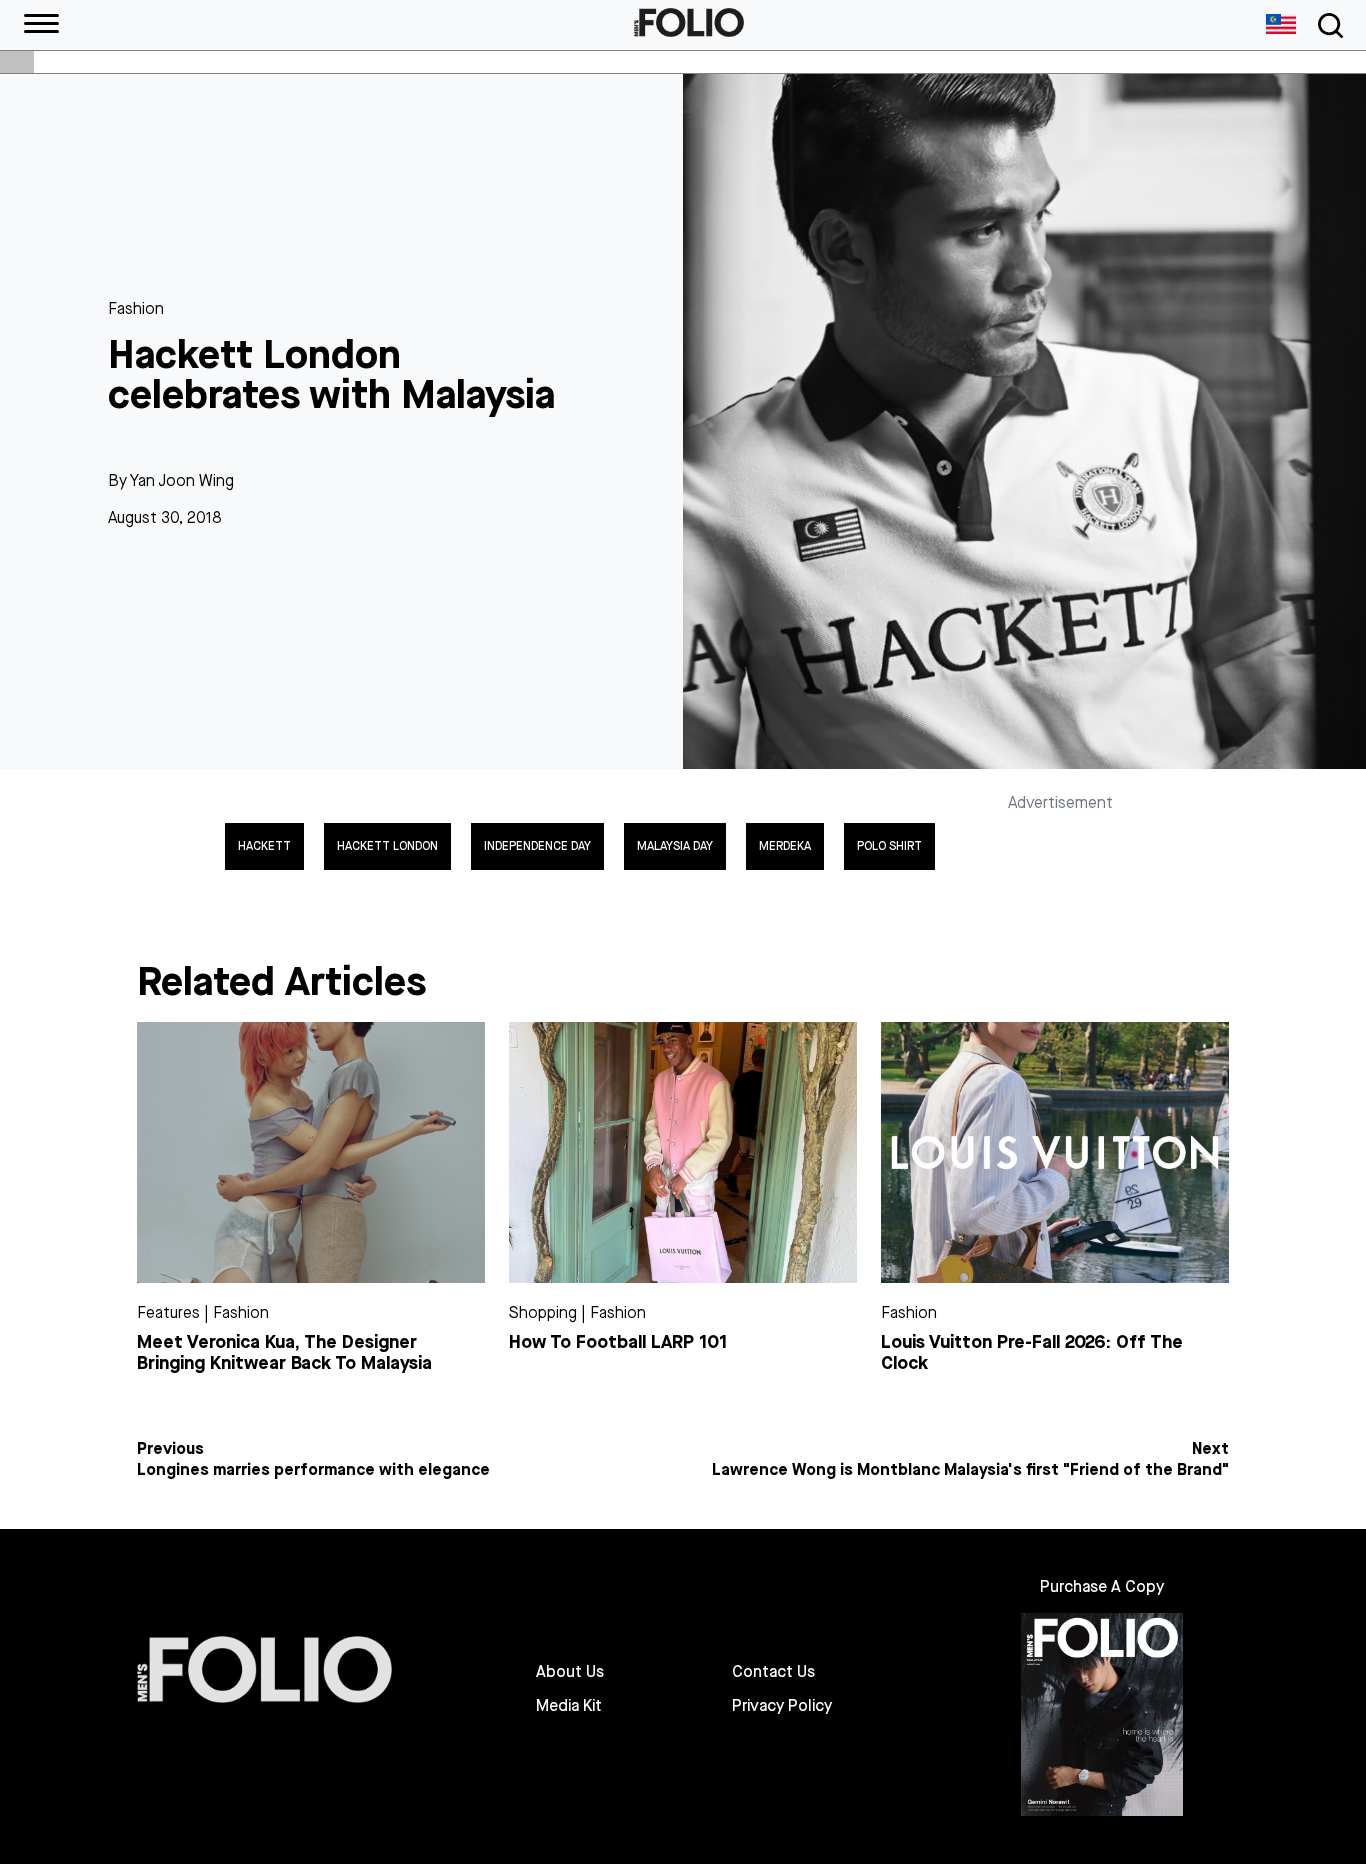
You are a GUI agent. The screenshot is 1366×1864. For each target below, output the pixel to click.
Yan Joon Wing (182, 480)
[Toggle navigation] (1327, 25)
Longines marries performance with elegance (313, 1470)
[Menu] (41, 25)
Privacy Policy (782, 1706)
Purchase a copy (1102, 1586)
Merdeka (785, 846)
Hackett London (387, 846)
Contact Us (773, 1672)
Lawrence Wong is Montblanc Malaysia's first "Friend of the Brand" (970, 1470)
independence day (537, 846)
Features (168, 1312)
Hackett (264, 846)
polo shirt (889, 846)
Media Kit (569, 1706)
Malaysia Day (675, 846)
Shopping (543, 1312)
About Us (570, 1672)
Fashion (136, 308)
